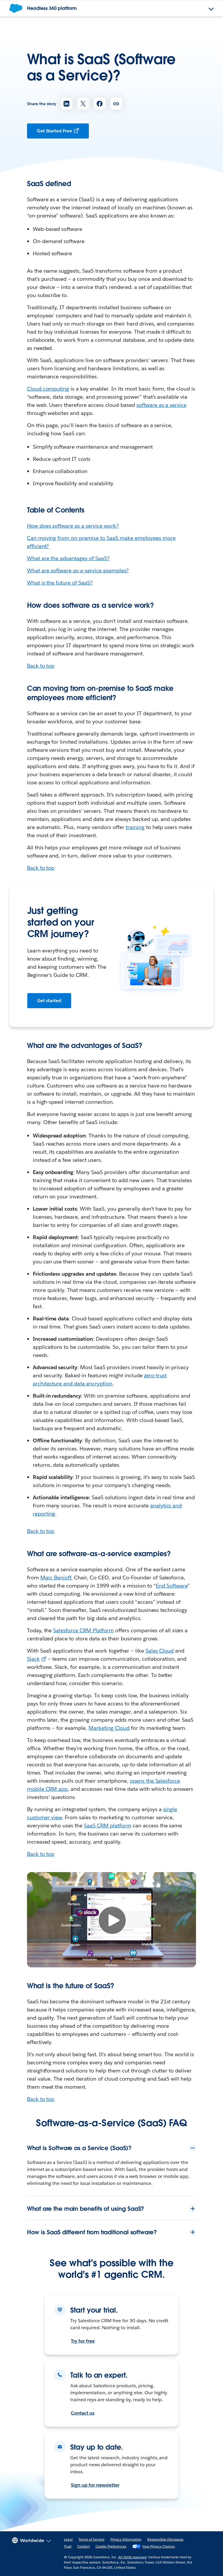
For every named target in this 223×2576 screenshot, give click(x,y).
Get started (49, 1001)
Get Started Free (55, 131)
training (135, 827)
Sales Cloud (160, 1651)
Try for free (83, 2341)
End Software (172, 1586)
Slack (33, 1659)
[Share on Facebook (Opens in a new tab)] (100, 104)
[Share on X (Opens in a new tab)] (83, 104)
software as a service (162, 405)
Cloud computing (48, 389)
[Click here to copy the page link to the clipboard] (116, 104)
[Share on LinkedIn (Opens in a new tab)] (67, 104)
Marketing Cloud (109, 1728)
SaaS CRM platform (108, 1826)
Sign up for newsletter (95, 2485)
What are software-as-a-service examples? (78, 570)
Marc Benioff (56, 1578)
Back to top (41, 666)
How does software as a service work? (73, 526)
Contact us (83, 2413)
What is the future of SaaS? (60, 583)
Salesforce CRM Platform (83, 1630)
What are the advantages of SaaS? (68, 558)
